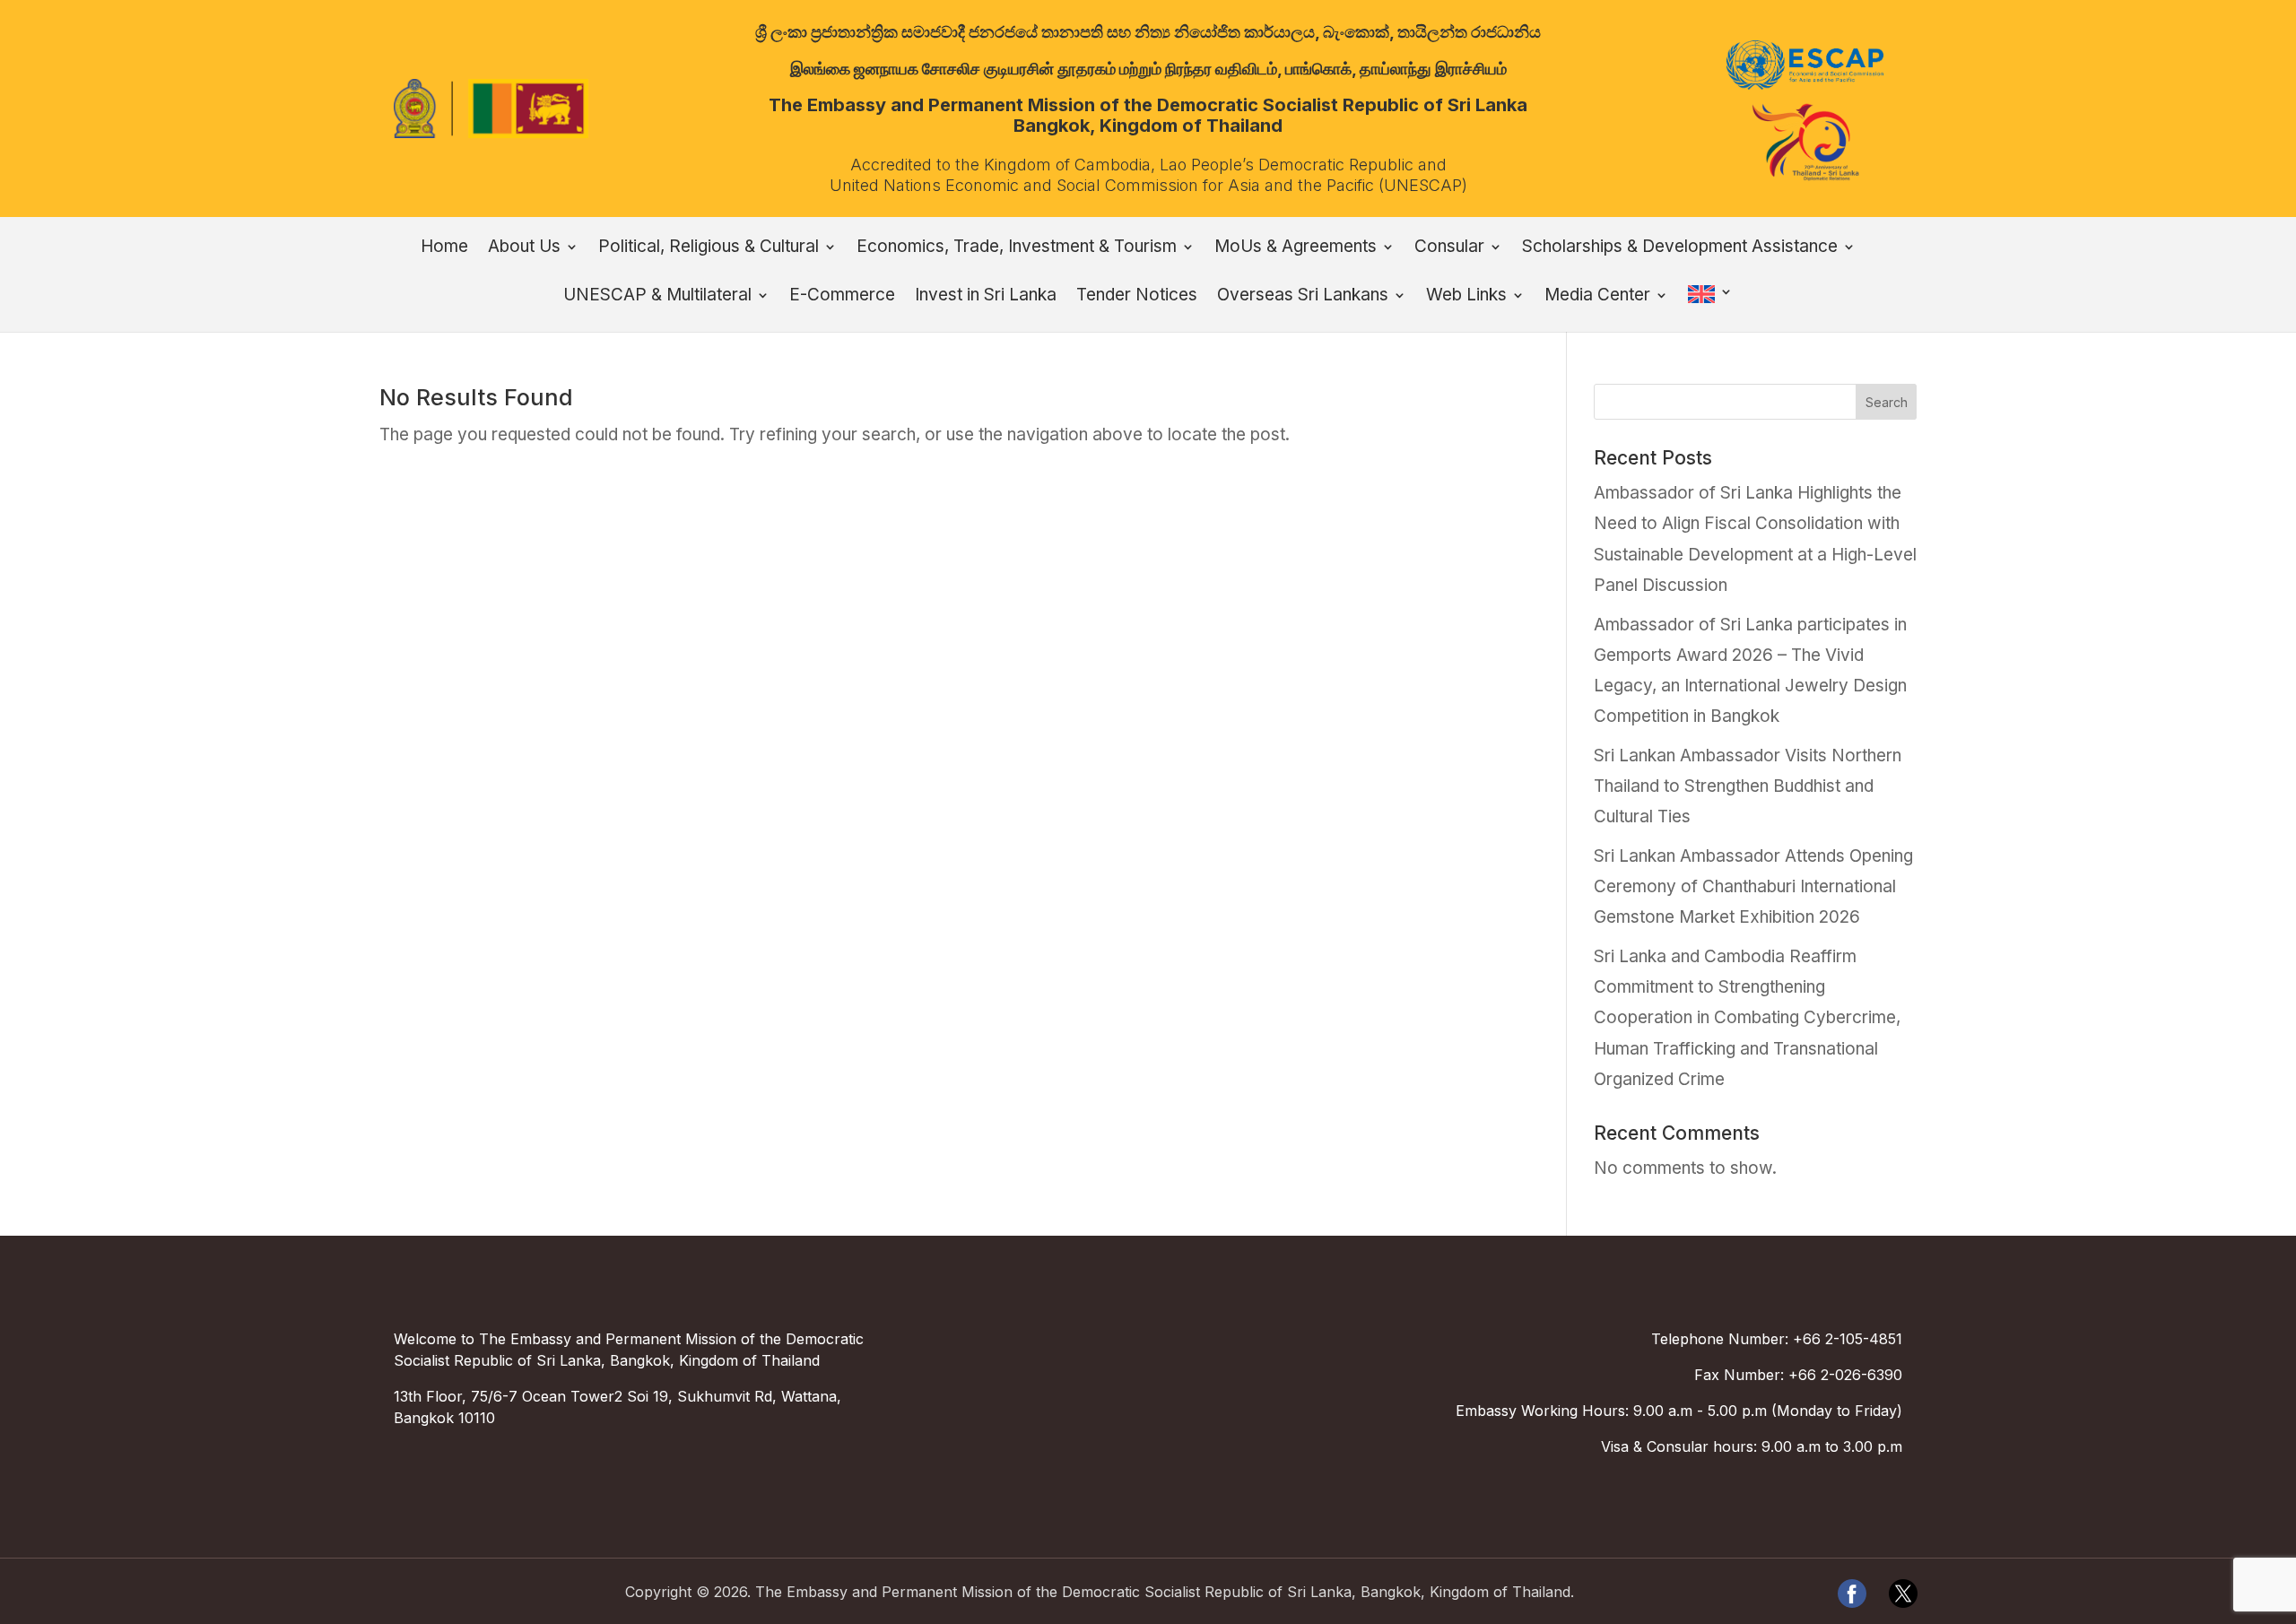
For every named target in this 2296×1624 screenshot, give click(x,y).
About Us (524, 248)
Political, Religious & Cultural (709, 248)
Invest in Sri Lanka (986, 297)
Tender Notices (1137, 297)
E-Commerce (842, 297)
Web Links (1466, 297)
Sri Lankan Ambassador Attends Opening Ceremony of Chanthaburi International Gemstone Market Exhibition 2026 (1753, 886)
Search (1887, 402)
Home (444, 248)
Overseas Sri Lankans (1303, 297)
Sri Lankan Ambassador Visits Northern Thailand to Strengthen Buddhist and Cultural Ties (1748, 786)
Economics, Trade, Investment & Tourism (1017, 248)
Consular (1449, 248)
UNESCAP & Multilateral (657, 297)
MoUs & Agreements (1296, 248)
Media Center (1597, 297)
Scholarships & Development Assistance (1680, 248)
